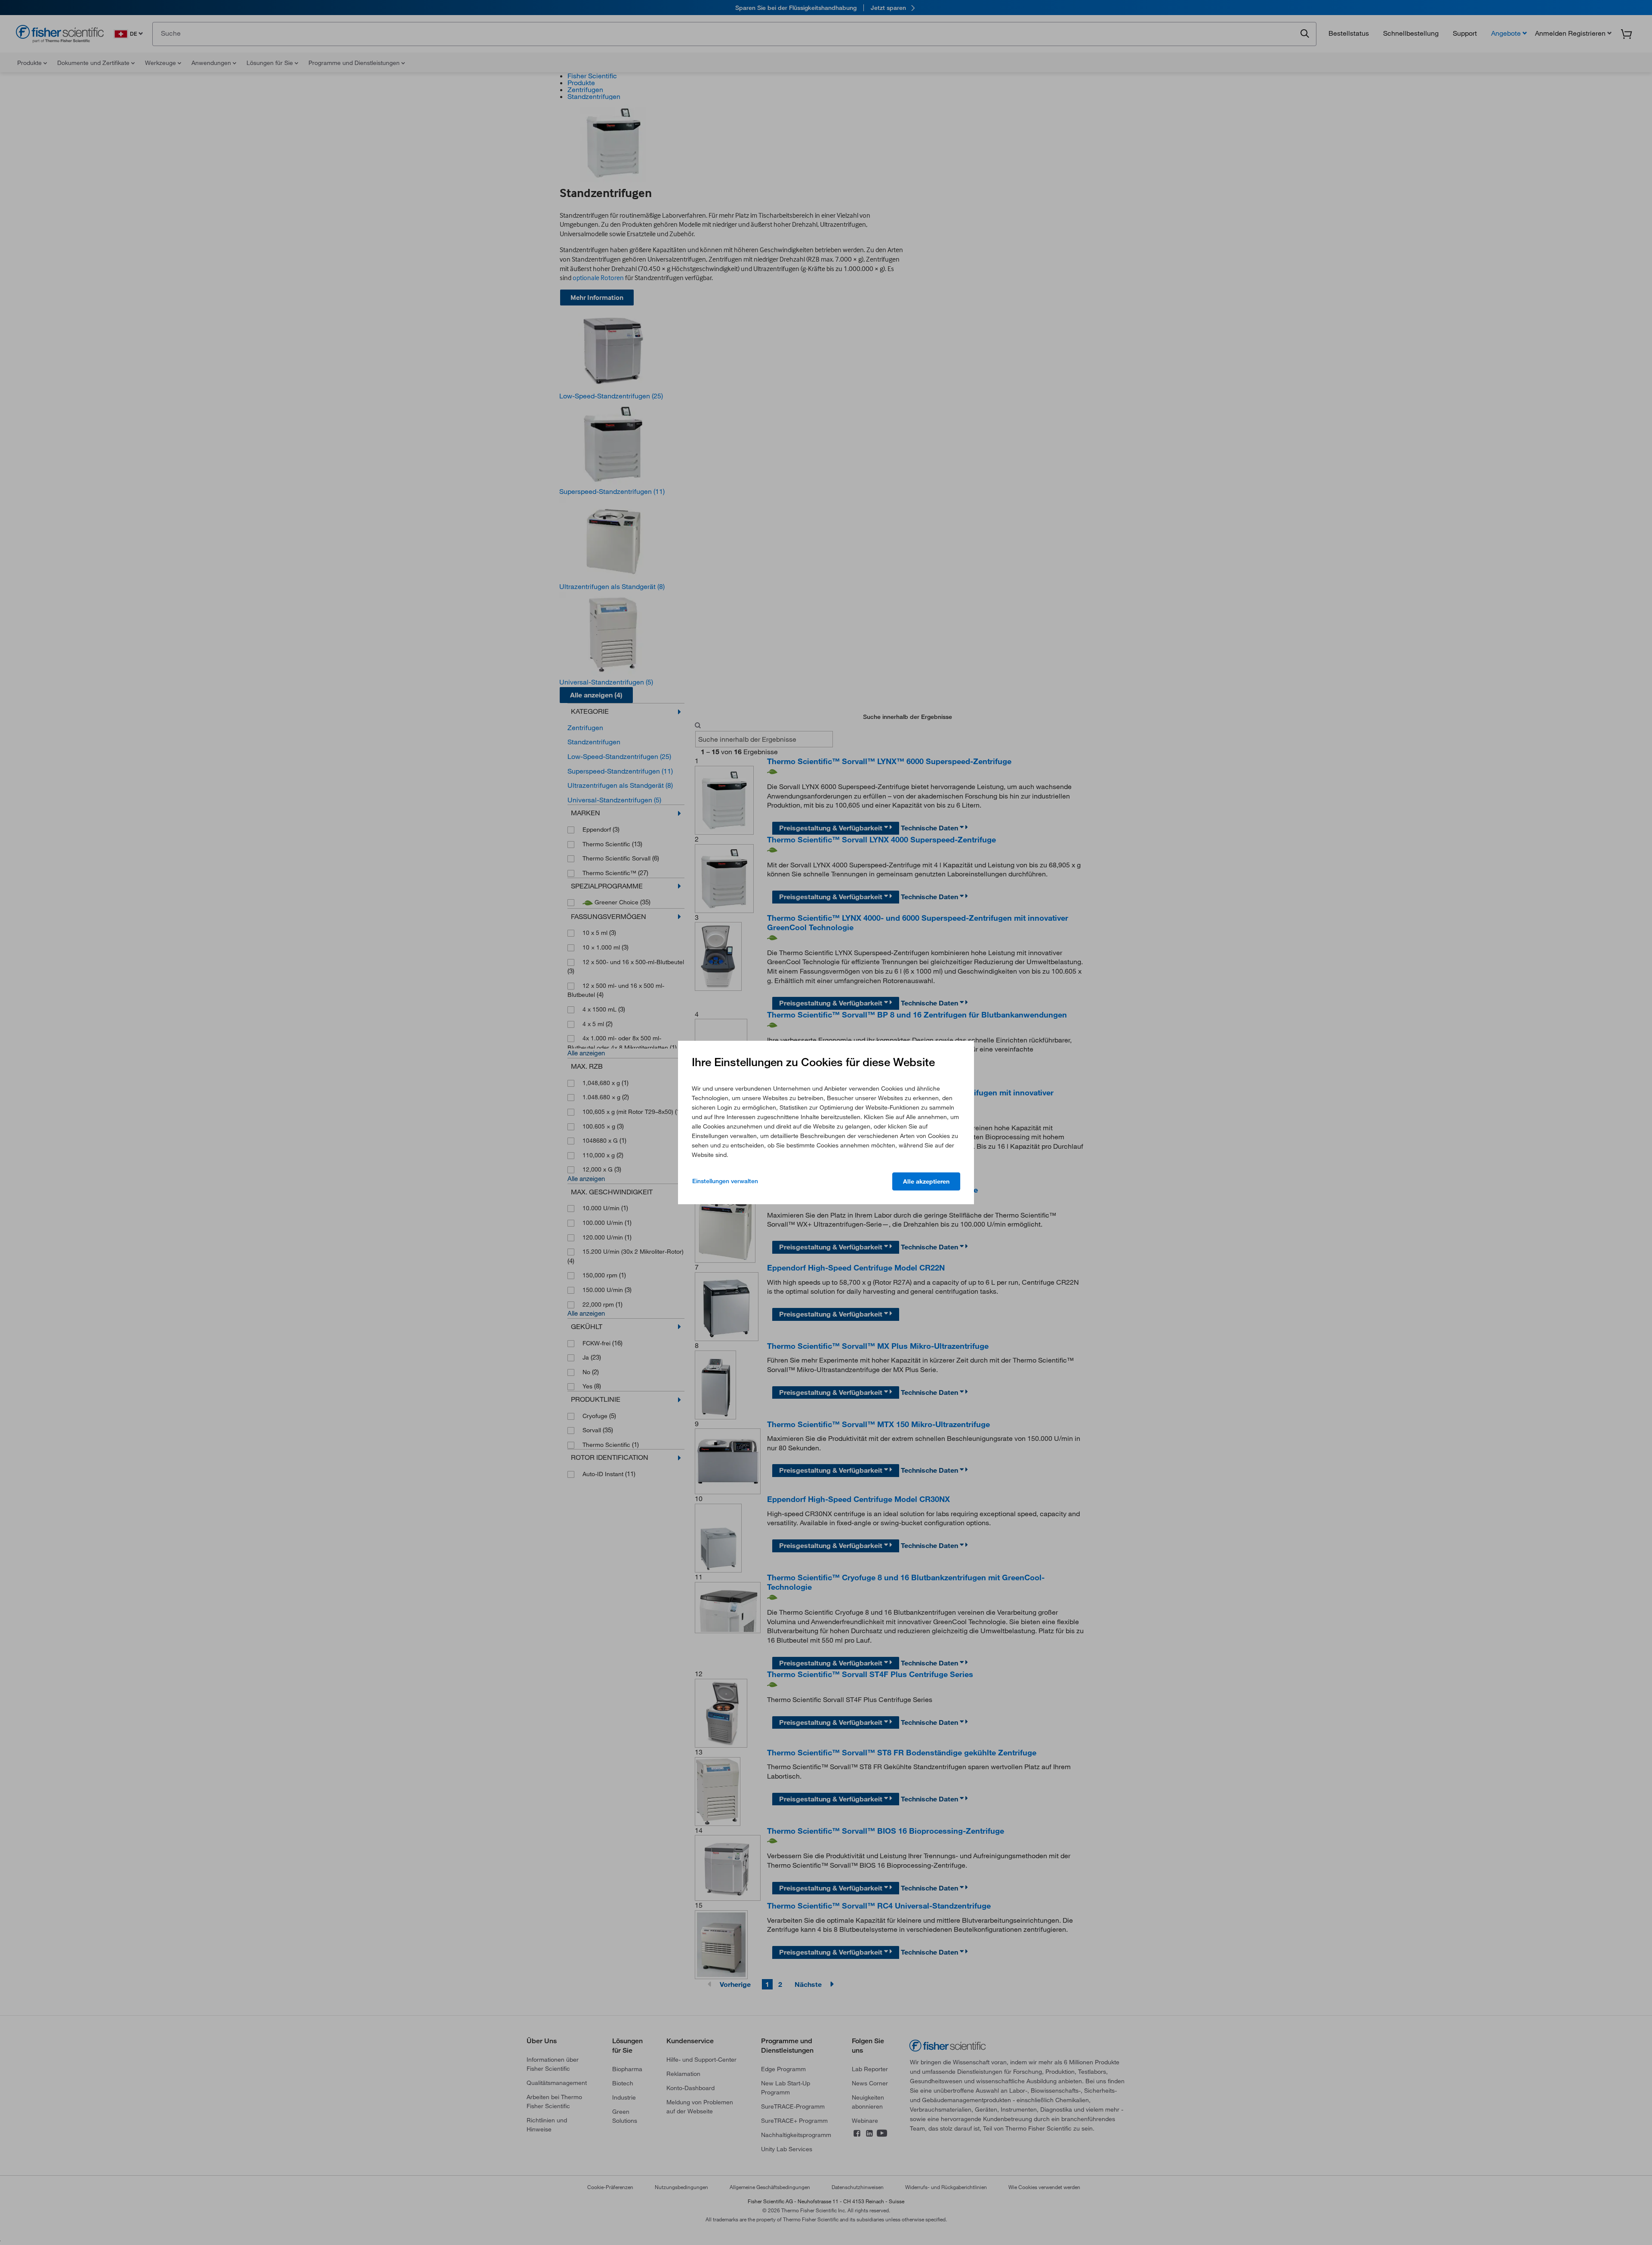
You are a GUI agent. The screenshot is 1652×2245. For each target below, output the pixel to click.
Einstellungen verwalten (725, 1181)
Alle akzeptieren (926, 1181)
